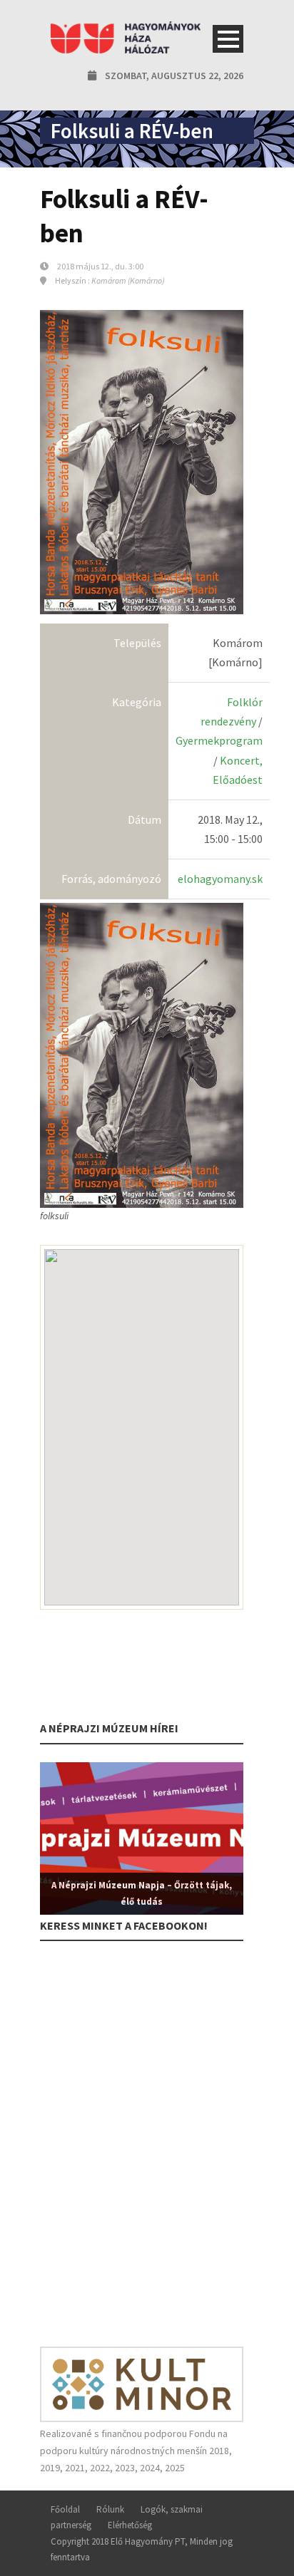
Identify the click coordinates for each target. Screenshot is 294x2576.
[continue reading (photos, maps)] (142, 1054)
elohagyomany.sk (220, 879)
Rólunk (110, 2509)
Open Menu (228, 39)
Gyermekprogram (219, 740)
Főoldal (65, 2509)
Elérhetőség (130, 2525)
